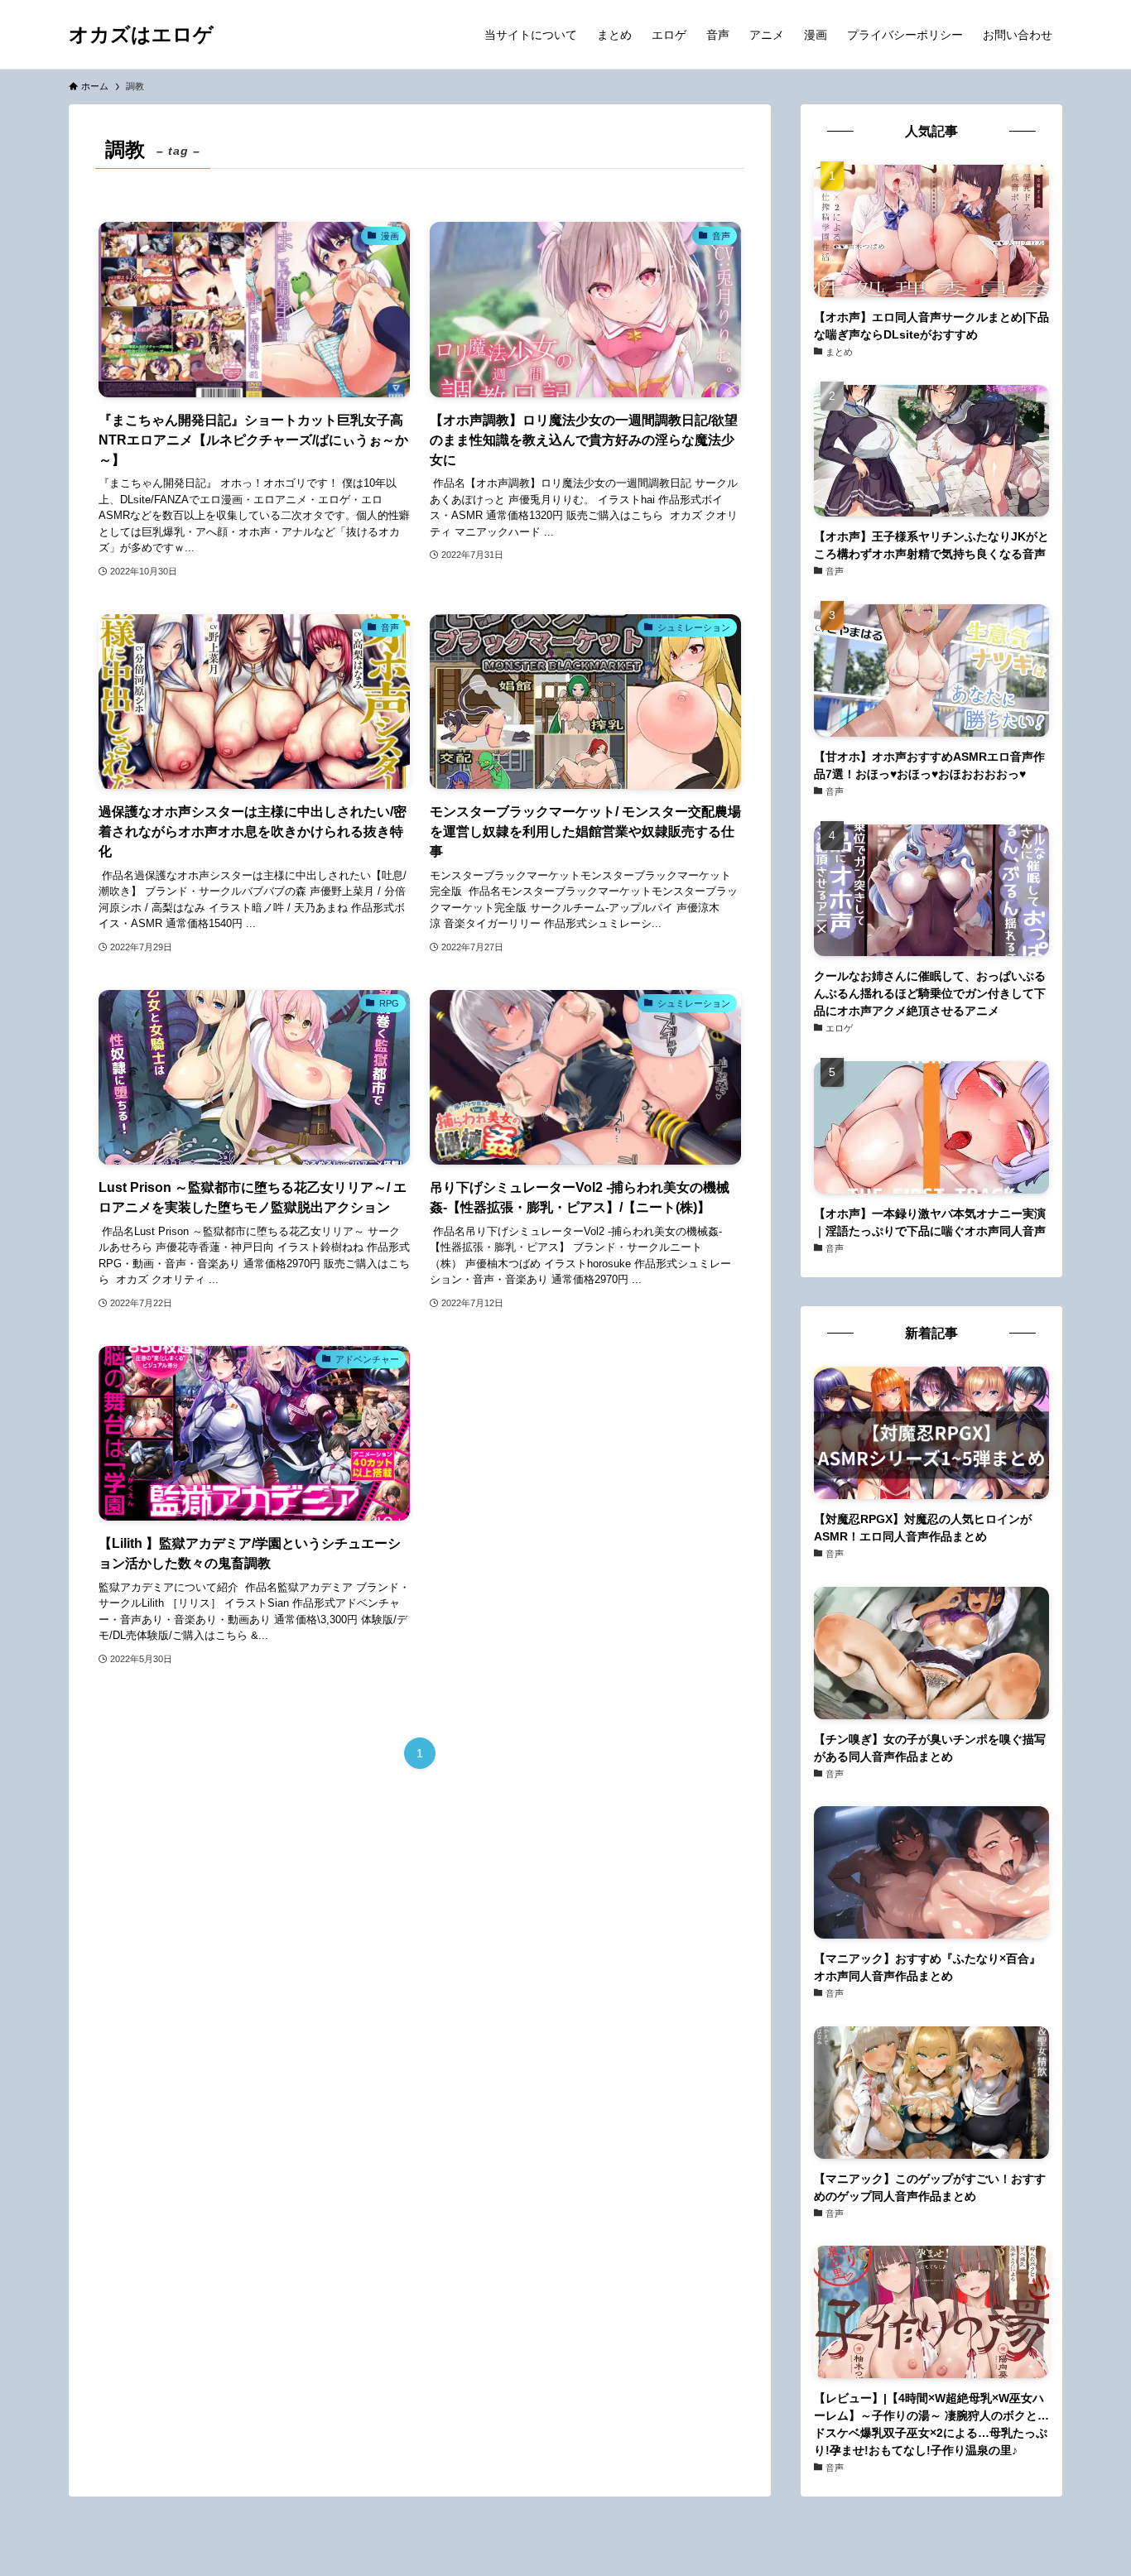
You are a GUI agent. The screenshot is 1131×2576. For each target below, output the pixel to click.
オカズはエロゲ (141, 35)
